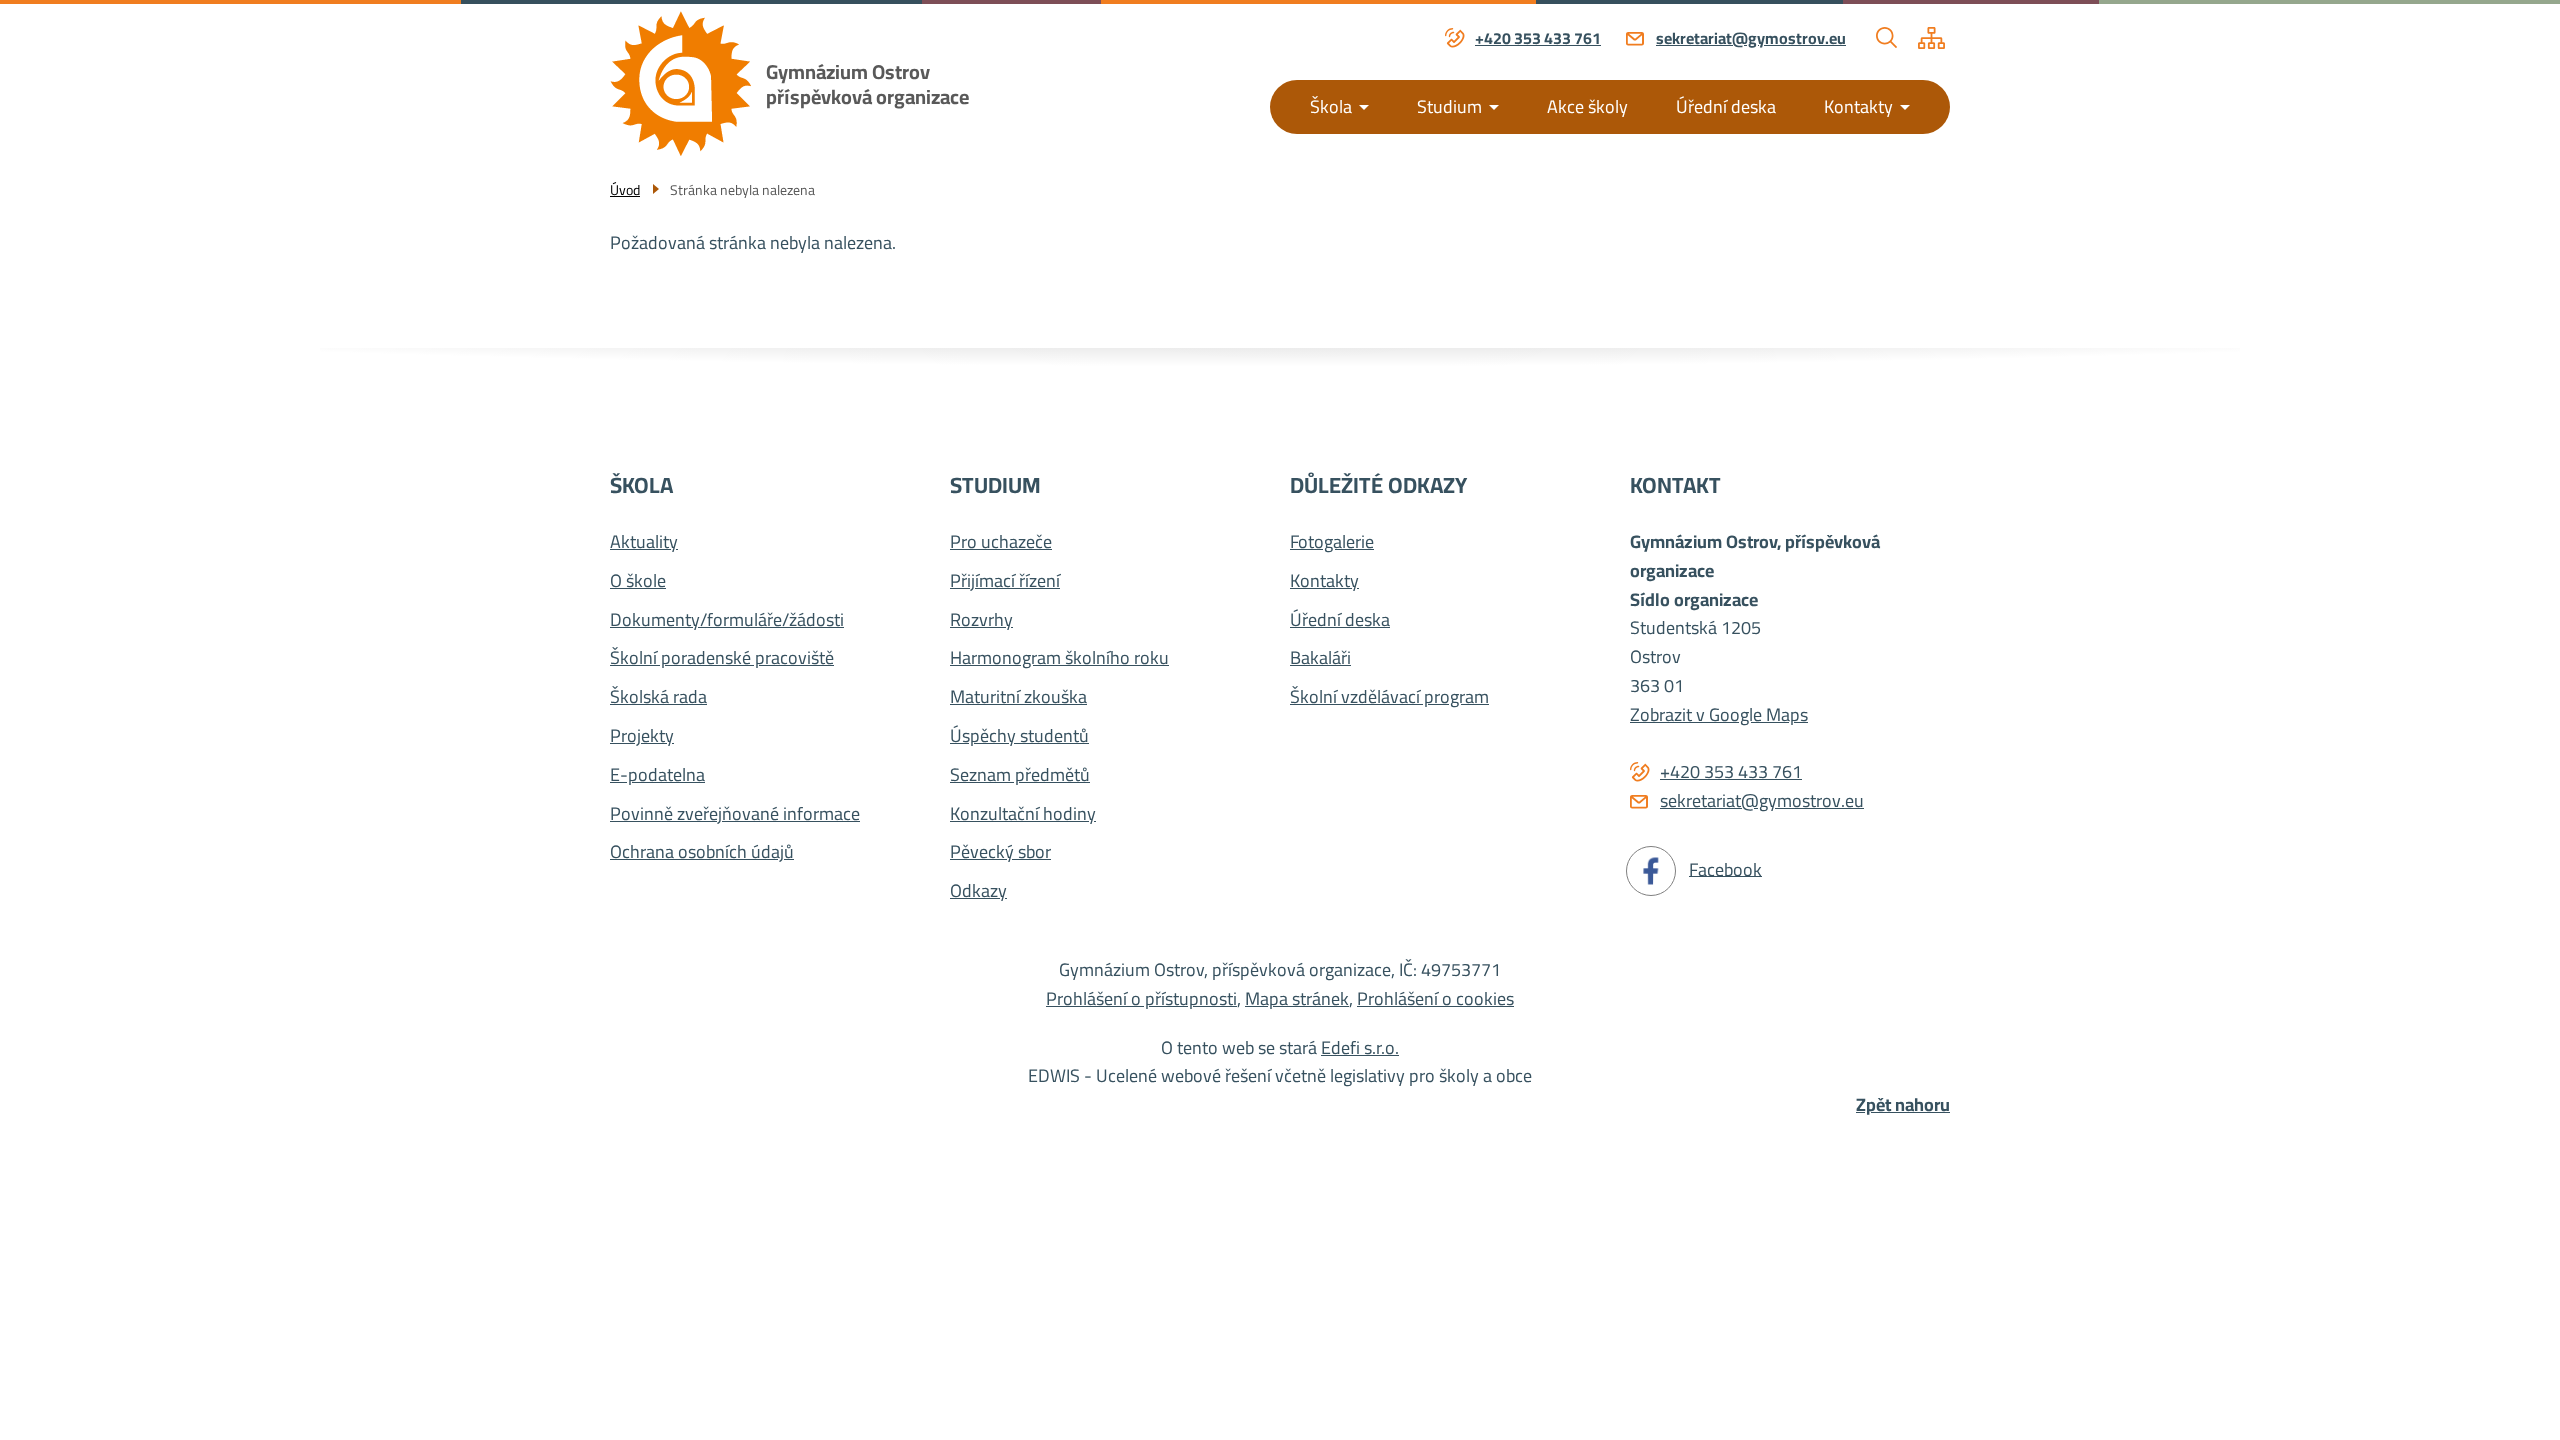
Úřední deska (1726, 106)
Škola (1331, 106)
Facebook (1725, 868)
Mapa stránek (1297, 998)
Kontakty (1858, 106)
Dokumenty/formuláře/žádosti (727, 620)
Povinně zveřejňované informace (735, 814)
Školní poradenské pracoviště (722, 658)
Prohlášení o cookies (1435, 998)
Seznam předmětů (1020, 775)
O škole (638, 581)
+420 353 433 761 (1538, 39)
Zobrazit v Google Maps (1719, 714)
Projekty (642, 736)
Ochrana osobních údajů (702, 852)
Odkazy (978, 891)
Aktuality (644, 542)
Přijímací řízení (1005, 581)
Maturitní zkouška (1018, 697)
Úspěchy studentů (1019, 736)
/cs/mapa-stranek (1931, 38)
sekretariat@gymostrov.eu (1751, 39)
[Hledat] (1887, 38)
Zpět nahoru (1903, 1105)
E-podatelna (657, 775)
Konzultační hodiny (1023, 814)
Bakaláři (1320, 658)
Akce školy (1587, 106)
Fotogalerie (1332, 542)
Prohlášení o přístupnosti (1141, 998)
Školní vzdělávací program (1389, 697)
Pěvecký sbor (1000, 852)
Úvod (625, 190)
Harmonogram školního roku (1059, 658)
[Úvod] (680, 83)
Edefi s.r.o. (1360, 1047)
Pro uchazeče (1001, 542)
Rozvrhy (981, 620)
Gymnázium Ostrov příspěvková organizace (867, 84)
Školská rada (658, 697)
